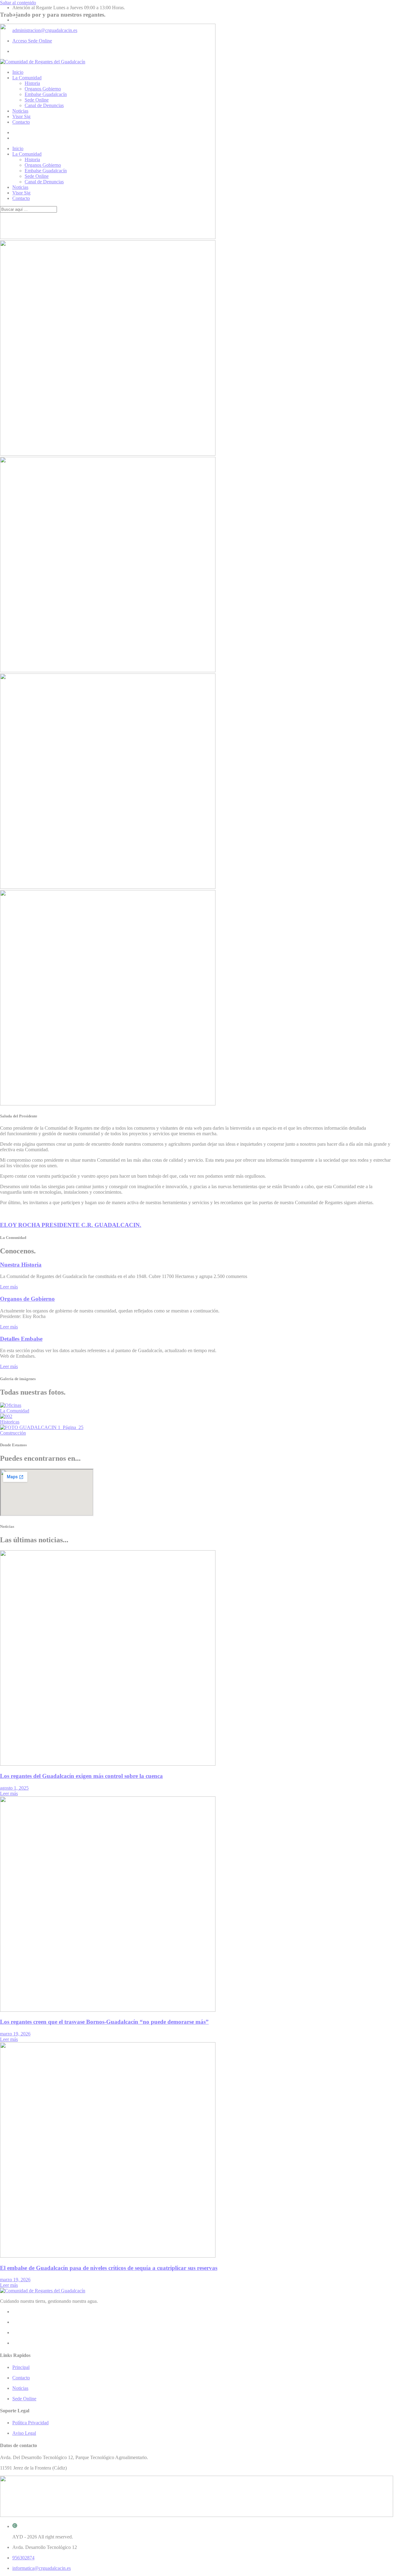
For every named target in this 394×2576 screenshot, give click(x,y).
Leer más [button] (9, 1287)
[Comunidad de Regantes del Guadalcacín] (43, 62)
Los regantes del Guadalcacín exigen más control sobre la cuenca (81, 1776)
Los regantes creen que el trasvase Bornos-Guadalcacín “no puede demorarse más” (104, 2022)
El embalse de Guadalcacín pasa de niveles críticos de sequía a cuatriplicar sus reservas (109, 2268)
